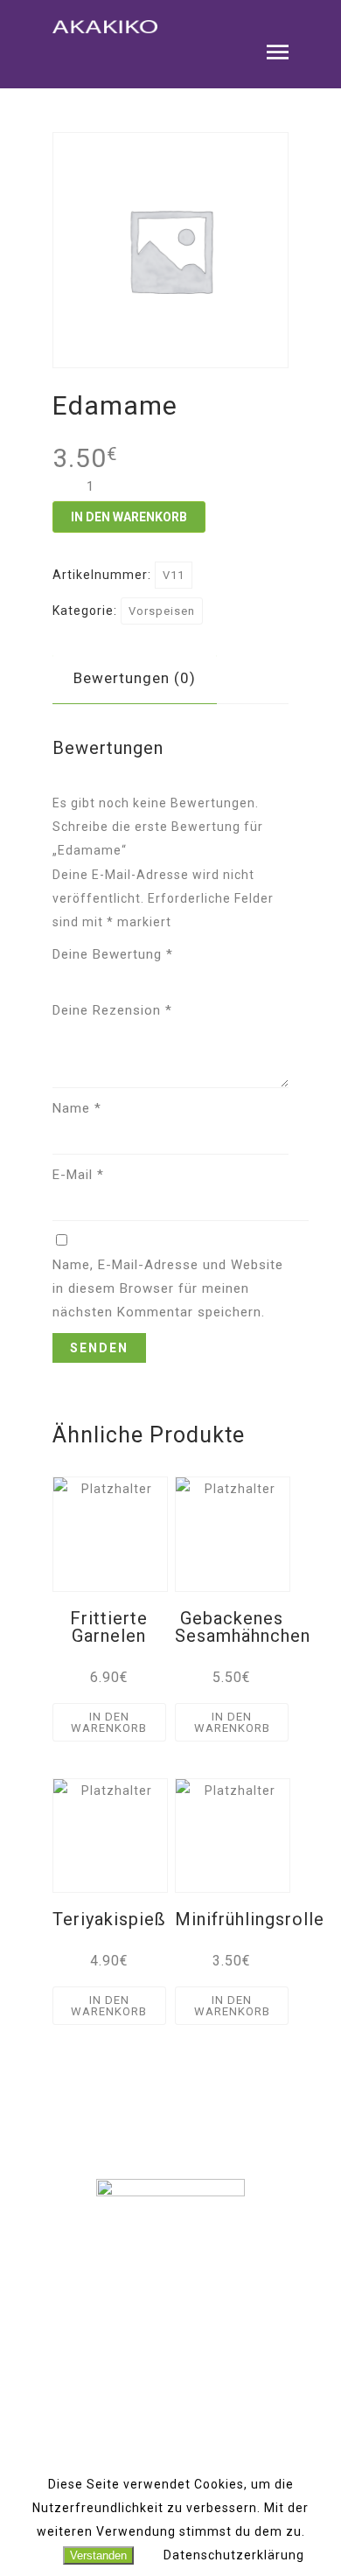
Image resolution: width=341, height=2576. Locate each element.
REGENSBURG (170, 2326)
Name (77, 1108)
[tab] (135, 678)
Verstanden (98, 2555)
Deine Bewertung (113, 954)
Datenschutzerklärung (234, 2555)
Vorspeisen (162, 611)
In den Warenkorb (129, 517)
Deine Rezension (112, 1010)
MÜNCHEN (170, 2302)
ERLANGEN (171, 2349)
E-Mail (78, 1175)
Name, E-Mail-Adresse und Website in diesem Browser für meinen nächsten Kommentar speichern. (168, 1288)
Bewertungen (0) (135, 678)
